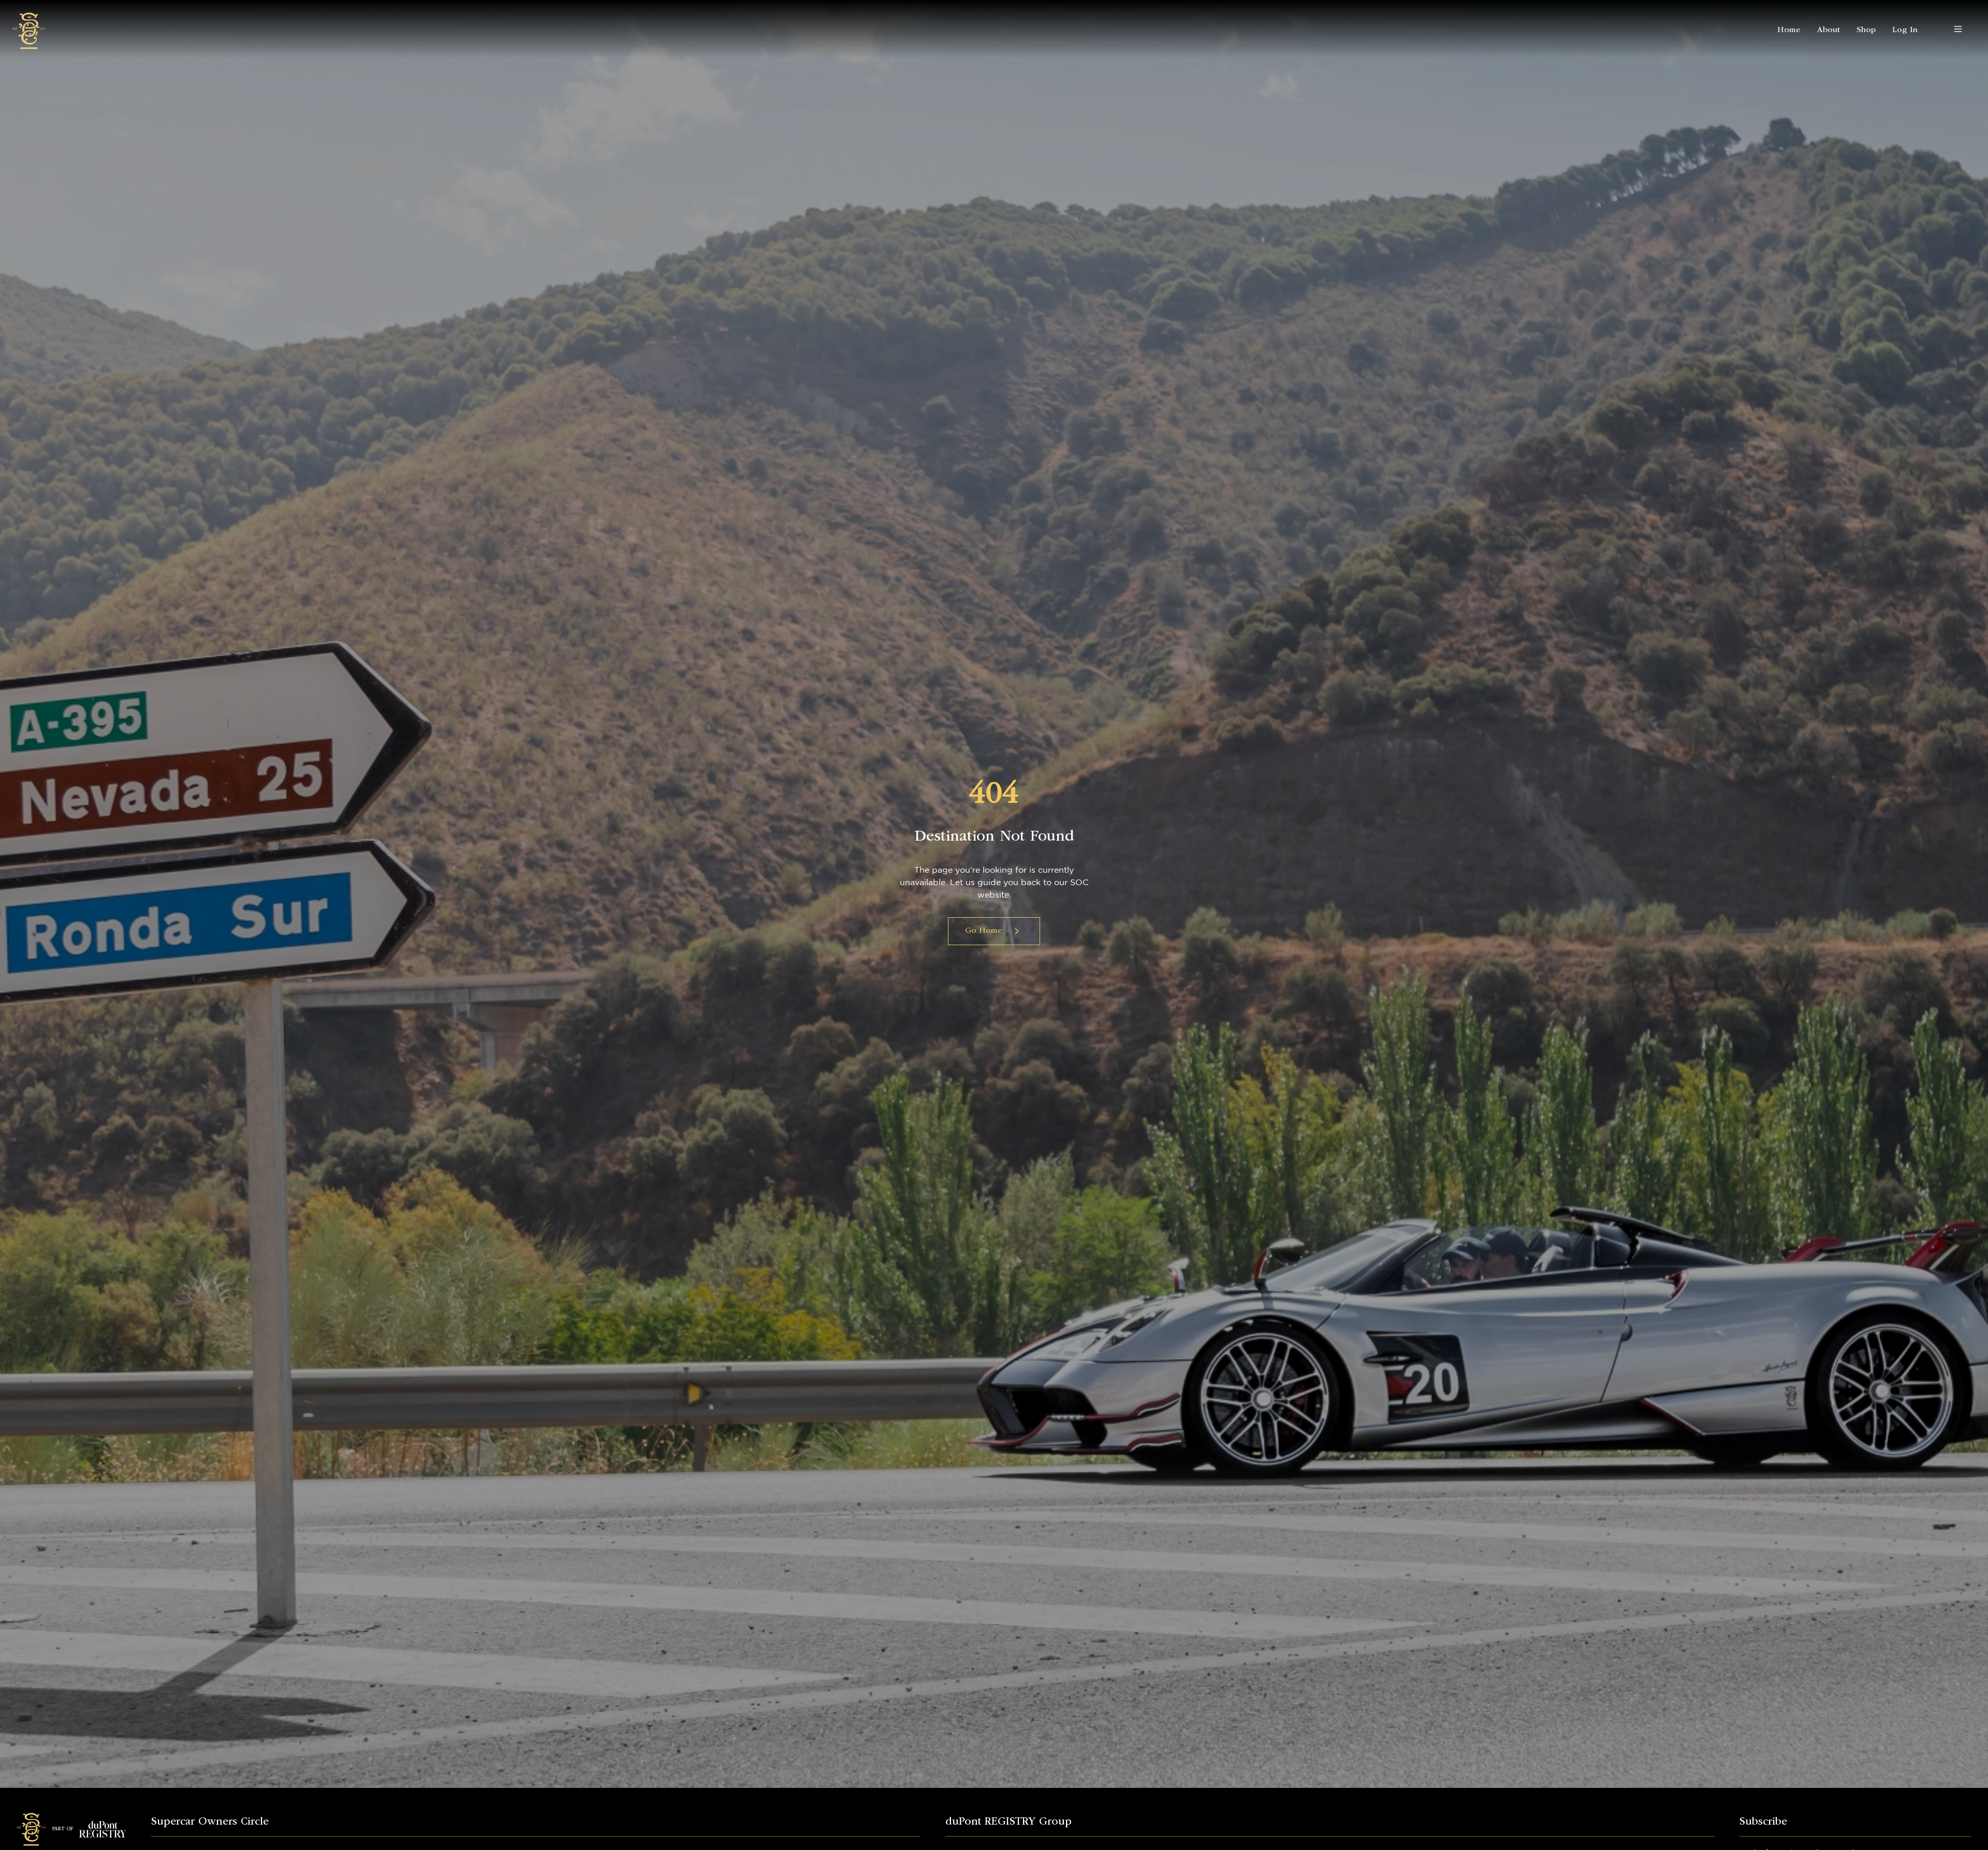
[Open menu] (1958, 29)
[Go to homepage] (29, 29)
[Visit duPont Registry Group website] (103, 1829)
